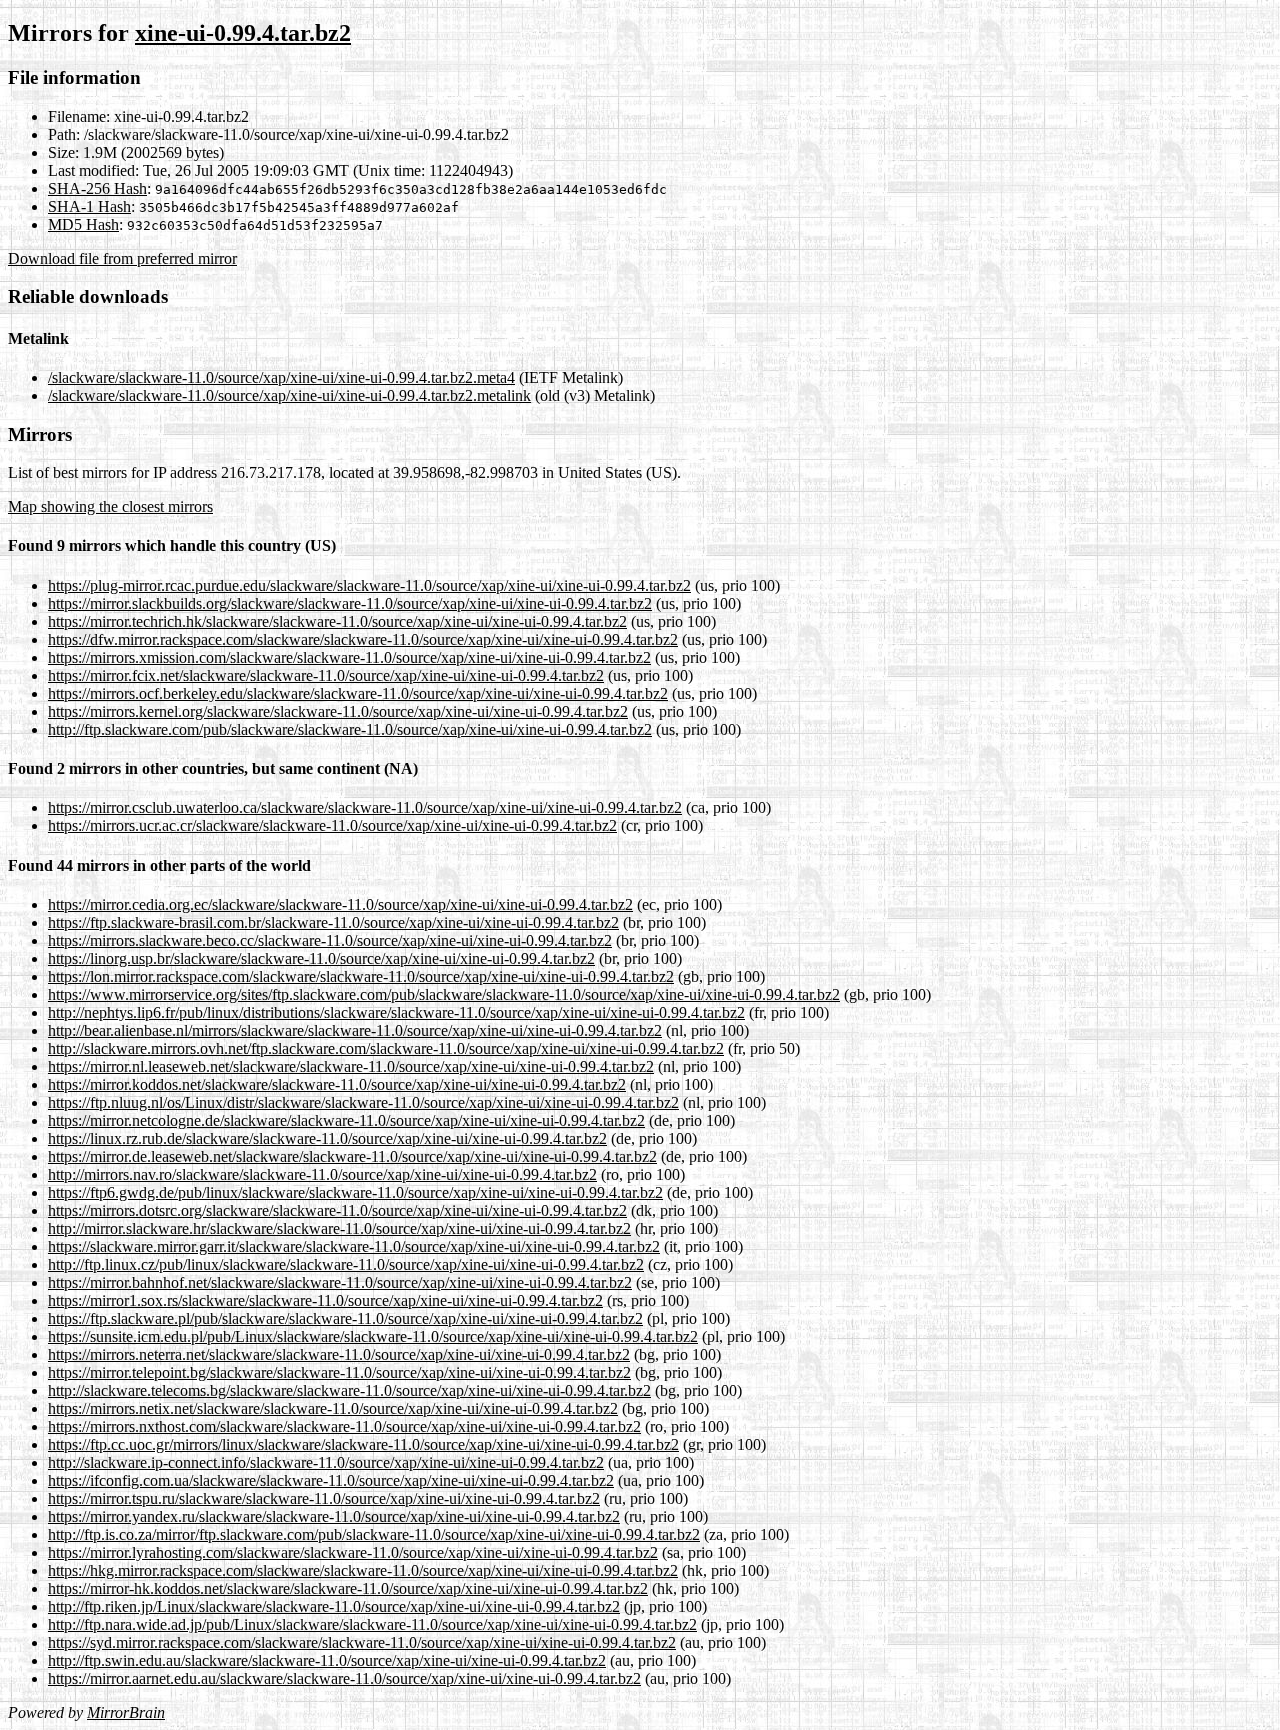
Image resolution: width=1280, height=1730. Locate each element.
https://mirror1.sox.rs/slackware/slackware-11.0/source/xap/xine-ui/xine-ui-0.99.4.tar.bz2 (325, 1300)
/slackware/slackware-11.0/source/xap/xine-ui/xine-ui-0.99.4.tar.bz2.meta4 (281, 377)
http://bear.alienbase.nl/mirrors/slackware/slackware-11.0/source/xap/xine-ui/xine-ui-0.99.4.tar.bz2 (355, 1030)
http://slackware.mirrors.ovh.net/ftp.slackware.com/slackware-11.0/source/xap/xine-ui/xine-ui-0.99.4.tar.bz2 (386, 1048)
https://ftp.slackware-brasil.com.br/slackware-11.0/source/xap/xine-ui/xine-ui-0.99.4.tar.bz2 (333, 922)
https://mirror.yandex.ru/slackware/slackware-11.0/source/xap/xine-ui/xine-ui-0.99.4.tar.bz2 (334, 1516)
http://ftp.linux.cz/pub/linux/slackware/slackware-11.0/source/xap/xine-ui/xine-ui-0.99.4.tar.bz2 (346, 1264)
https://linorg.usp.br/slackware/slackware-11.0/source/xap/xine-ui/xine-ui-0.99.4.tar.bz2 (321, 958)
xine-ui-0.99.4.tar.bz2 (243, 33)
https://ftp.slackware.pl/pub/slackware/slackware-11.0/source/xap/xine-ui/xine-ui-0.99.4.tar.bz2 (345, 1318)
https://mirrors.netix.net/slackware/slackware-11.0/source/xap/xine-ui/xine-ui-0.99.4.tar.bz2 (333, 1408)
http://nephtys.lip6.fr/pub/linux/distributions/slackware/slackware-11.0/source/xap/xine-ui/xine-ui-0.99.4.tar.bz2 (396, 1012)
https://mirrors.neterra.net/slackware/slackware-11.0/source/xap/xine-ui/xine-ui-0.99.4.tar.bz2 (339, 1354)
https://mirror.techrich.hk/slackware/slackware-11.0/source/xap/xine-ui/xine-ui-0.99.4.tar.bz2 (337, 621)
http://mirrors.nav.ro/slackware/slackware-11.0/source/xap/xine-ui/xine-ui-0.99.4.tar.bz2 (322, 1174)
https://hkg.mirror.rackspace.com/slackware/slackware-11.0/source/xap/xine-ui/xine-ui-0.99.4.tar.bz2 (363, 1570)
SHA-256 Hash (97, 188)
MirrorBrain (126, 1712)
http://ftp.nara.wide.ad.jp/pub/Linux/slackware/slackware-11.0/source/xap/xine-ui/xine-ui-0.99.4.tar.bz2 (372, 1624)
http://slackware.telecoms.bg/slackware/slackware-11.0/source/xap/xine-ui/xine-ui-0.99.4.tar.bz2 (349, 1390)
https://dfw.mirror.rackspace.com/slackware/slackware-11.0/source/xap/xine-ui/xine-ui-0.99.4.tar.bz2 (363, 639)
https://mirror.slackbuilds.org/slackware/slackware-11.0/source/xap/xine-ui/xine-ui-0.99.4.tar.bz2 (350, 603)
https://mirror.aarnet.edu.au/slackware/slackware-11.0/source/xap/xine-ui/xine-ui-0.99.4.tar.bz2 (344, 1678)
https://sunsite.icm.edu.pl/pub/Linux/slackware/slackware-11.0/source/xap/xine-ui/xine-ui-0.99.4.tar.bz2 (373, 1336)
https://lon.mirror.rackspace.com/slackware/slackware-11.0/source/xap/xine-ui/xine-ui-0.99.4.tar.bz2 (361, 976)
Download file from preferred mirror (122, 258)
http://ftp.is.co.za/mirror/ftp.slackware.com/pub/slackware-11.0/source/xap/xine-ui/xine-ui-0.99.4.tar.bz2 (374, 1534)
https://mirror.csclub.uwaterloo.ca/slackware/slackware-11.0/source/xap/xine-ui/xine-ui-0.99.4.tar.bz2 (365, 807)
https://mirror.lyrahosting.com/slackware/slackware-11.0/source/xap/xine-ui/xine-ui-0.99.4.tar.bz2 (353, 1552)
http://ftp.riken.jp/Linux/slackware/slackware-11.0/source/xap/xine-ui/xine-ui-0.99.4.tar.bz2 (334, 1606)
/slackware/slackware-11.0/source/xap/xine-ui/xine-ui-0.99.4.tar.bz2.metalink (289, 395)
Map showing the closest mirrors (110, 506)
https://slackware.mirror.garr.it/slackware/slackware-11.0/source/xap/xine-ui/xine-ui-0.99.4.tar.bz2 (354, 1246)
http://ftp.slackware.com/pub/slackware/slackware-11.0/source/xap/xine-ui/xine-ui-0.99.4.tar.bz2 (350, 729)
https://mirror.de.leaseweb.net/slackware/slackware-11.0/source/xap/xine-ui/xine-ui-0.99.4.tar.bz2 (352, 1156)
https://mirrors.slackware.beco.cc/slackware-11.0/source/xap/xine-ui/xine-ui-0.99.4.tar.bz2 (330, 940)
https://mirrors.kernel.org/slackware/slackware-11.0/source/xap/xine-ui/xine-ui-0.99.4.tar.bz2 (338, 711)
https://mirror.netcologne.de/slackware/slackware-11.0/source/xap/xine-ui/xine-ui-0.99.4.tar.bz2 (346, 1120)
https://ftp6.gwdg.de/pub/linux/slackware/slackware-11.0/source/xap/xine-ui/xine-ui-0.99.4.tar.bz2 (355, 1192)
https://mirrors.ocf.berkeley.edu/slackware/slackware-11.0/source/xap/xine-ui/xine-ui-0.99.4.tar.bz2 (358, 693)
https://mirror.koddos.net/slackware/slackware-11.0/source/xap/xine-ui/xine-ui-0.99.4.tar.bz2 (337, 1084)
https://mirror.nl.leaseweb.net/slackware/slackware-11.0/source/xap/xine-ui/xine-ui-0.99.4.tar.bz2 (351, 1066)
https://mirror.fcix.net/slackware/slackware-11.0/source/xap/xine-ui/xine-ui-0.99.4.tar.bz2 (326, 675)
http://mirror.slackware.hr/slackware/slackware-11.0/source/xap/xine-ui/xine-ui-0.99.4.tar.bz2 (339, 1228)
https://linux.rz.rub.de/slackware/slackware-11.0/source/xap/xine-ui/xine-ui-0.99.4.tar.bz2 (327, 1138)
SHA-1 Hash (89, 206)
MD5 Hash (83, 224)
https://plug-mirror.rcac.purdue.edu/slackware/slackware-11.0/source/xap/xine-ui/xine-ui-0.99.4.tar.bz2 (369, 585)
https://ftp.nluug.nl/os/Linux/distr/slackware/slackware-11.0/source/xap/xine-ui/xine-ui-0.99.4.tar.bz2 (363, 1102)
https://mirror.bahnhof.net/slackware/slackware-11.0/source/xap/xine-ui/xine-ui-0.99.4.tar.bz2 (340, 1282)
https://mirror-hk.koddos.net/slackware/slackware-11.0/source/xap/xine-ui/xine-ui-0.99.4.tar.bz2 (348, 1588)
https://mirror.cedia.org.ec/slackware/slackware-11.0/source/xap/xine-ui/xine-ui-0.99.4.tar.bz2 (340, 904)
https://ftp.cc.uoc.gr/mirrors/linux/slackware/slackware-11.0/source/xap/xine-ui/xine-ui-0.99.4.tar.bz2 (363, 1444)
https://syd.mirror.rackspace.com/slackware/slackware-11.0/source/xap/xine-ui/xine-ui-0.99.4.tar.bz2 (362, 1642)
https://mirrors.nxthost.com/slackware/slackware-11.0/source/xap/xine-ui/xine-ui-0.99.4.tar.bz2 (344, 1426)
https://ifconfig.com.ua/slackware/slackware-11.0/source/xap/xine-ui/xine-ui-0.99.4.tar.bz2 (331, 1480)
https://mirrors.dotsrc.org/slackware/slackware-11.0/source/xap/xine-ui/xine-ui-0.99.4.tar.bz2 (337, 1210)
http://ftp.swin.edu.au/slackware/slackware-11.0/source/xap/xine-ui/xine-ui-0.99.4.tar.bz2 (327, 1660)
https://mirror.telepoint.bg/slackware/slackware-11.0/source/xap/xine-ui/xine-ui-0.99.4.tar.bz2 (339, 1372)
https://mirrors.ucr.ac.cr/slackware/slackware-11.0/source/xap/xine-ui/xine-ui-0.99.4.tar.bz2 (332, 825)
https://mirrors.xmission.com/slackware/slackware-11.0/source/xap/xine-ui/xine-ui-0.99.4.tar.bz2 (349, 657)
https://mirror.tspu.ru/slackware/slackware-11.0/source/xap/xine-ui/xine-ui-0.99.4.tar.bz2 (324, 1498)
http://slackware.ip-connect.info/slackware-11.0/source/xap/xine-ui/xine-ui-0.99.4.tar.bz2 (326, 1462)
